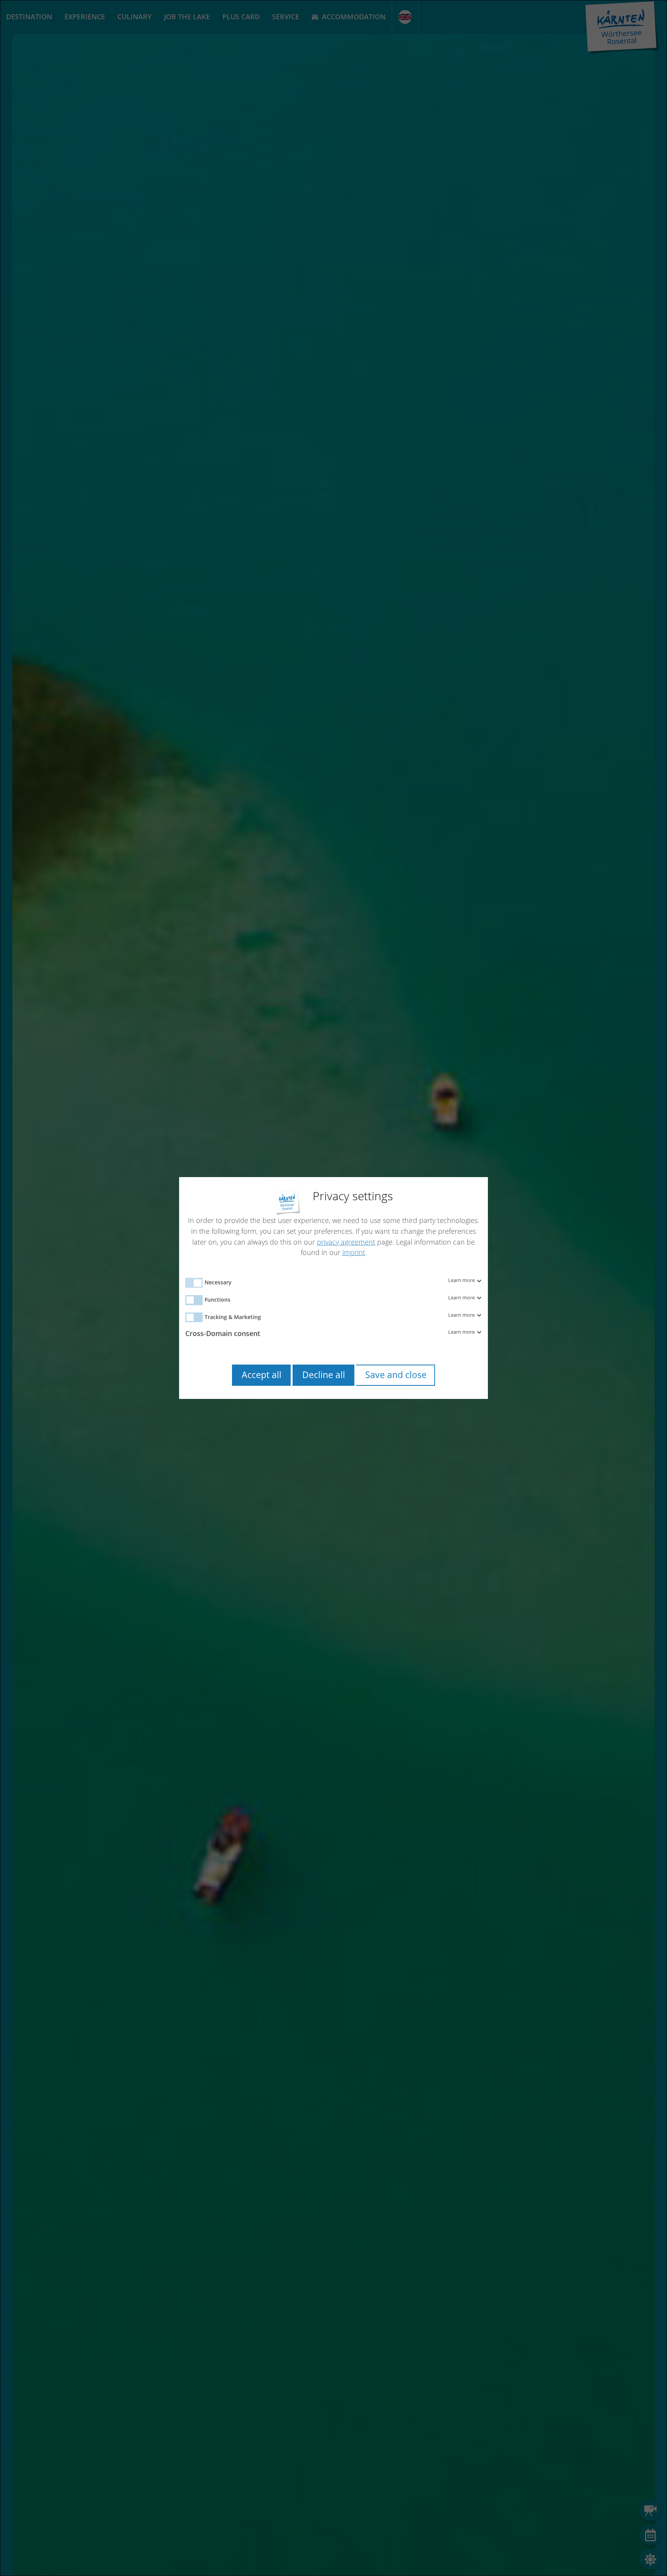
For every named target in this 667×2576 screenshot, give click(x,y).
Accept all (262, 1375)
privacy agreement (346, 1242)
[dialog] (333, 1288)
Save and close (396, 1375)
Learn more (462, 1280)
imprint (354, 1252)
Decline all (324, 1375)
